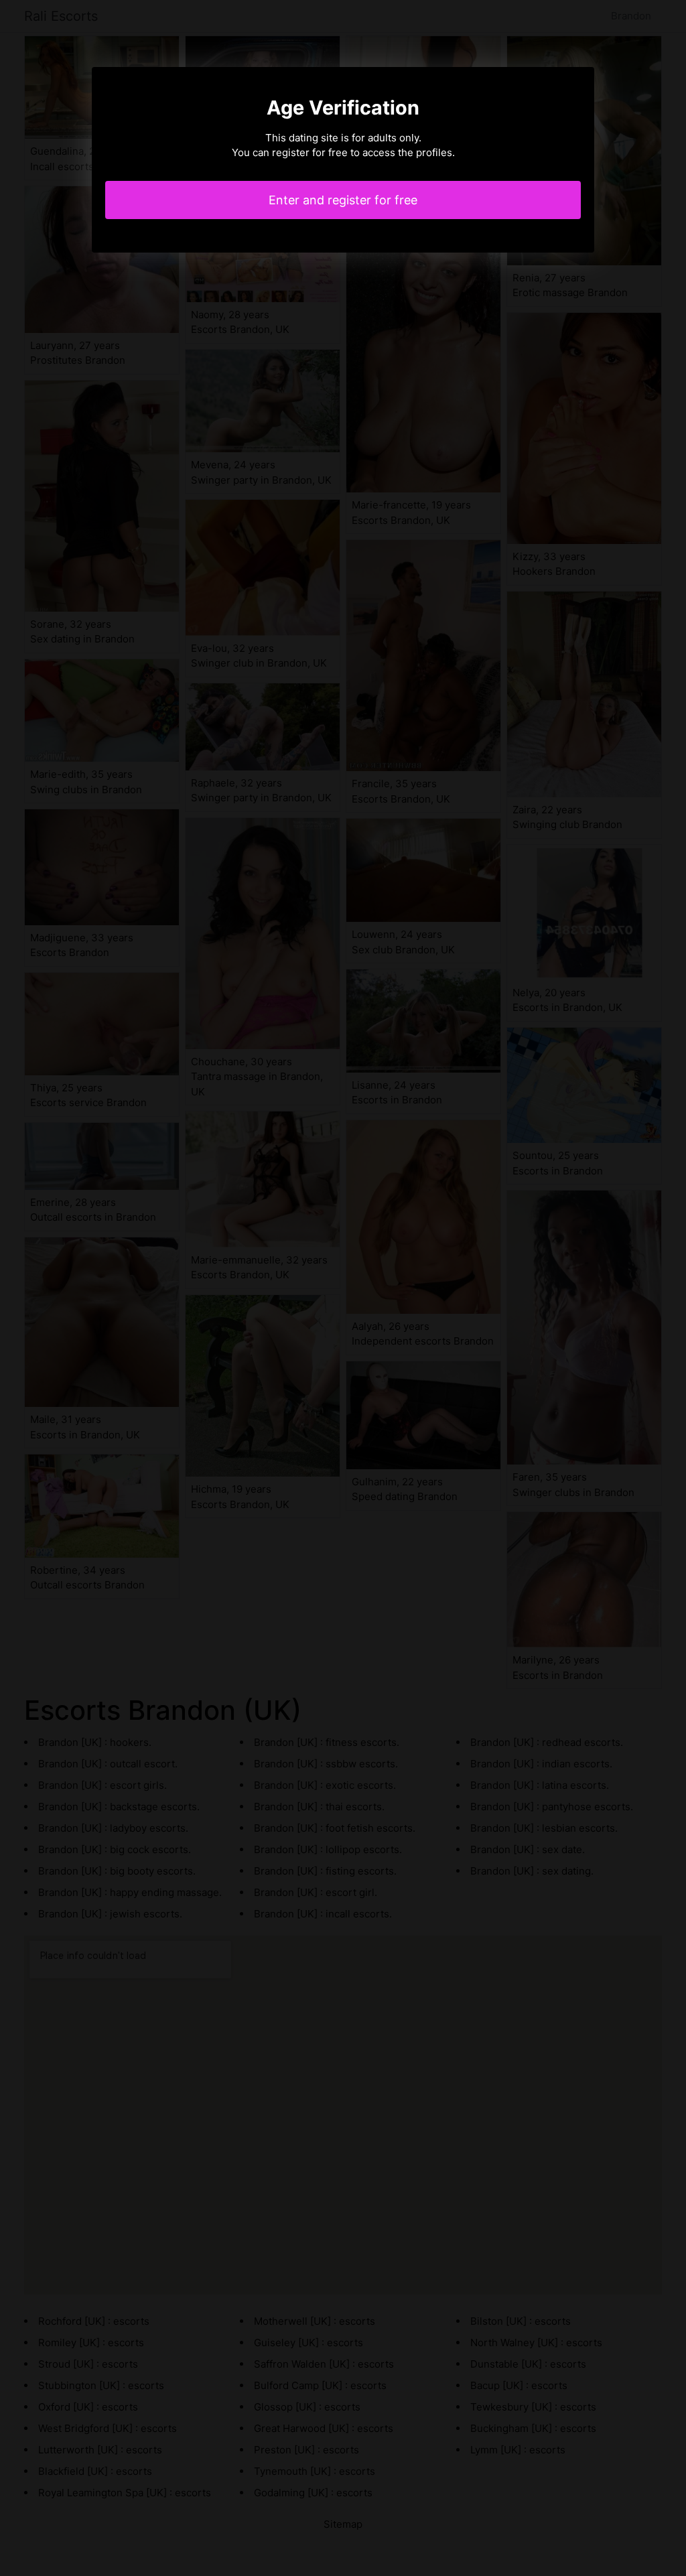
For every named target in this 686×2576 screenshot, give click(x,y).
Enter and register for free (343, 200)
